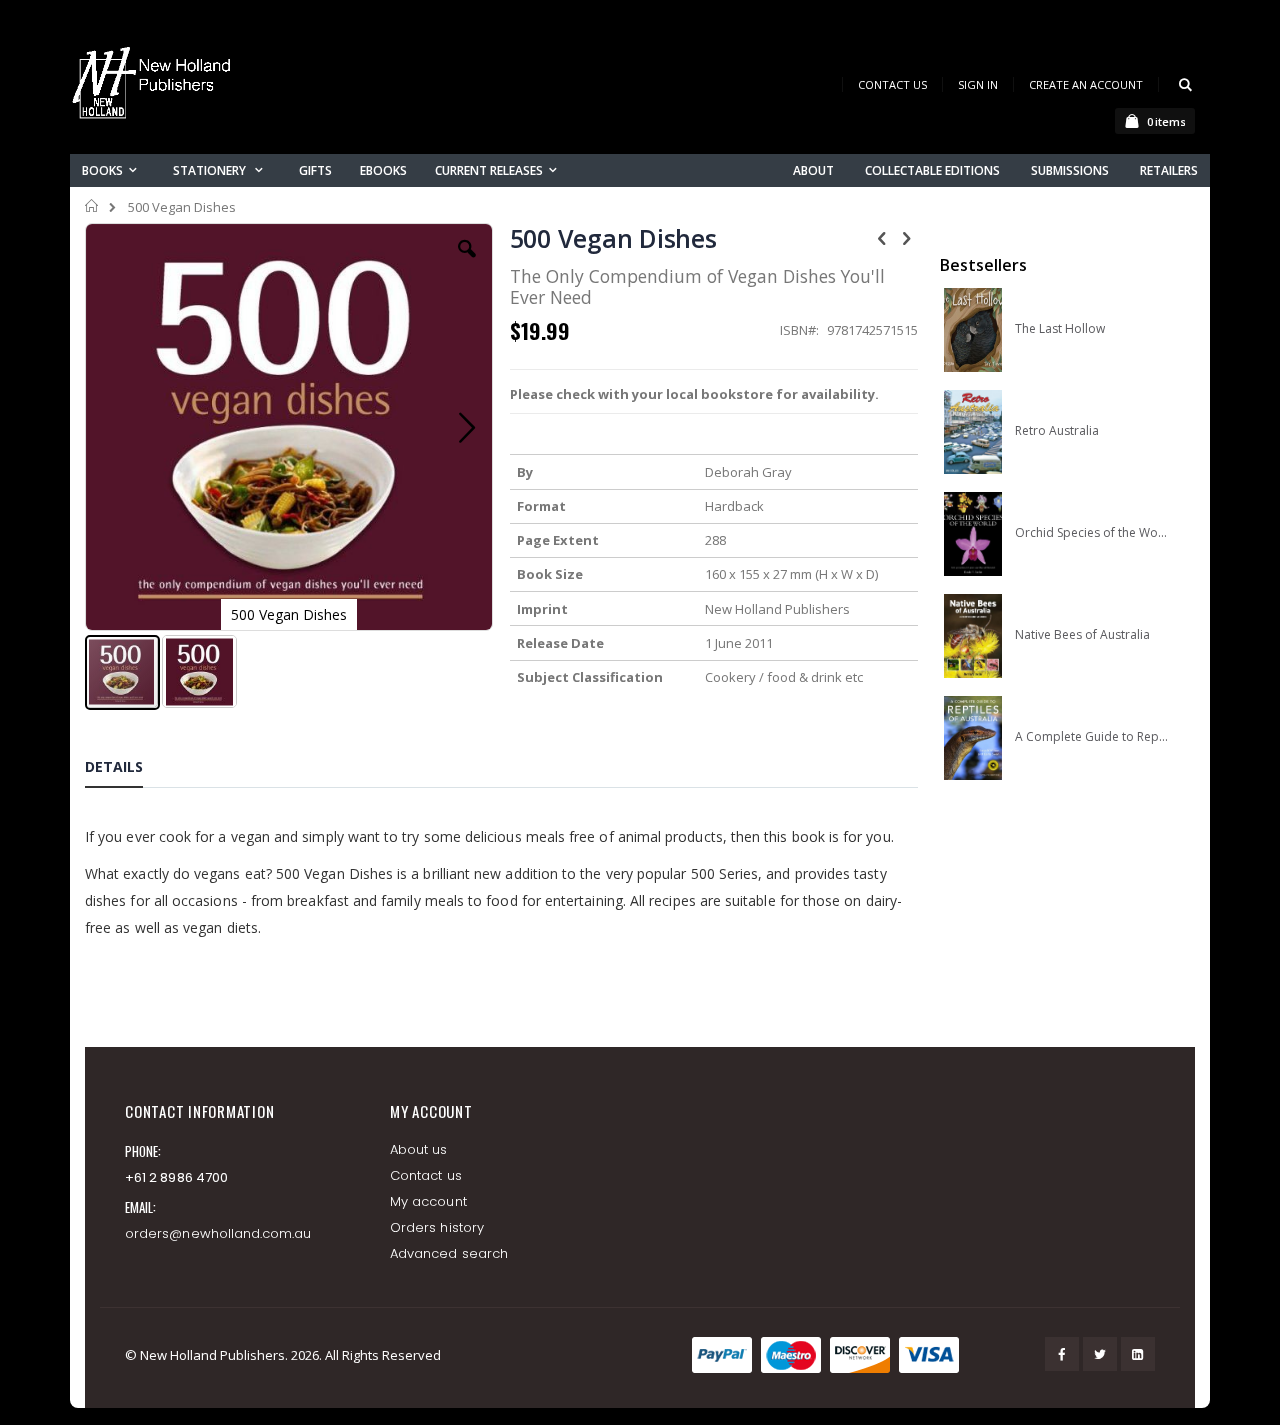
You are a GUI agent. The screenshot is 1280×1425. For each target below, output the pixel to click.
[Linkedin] (1138, 1354)
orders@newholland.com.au (218, 1233)
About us (419, 1149)
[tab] (129, 770)
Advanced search (449, 1253)
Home (92, 206)
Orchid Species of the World (1091, 533)
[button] (467, 264)
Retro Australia (1057, 431)
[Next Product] (907, 237)
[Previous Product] (882, 237)
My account (428, 1201)
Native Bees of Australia (1082, 635)
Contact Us (892, 84)
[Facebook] (1062, 1354)
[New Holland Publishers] (155, 86)
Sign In (978, 84)
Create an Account (1086, 84)
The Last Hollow (1060, 329)
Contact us (426, 1175)
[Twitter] (1100, 1354)
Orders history (437, 1227)
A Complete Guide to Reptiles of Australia (1091, 737)
